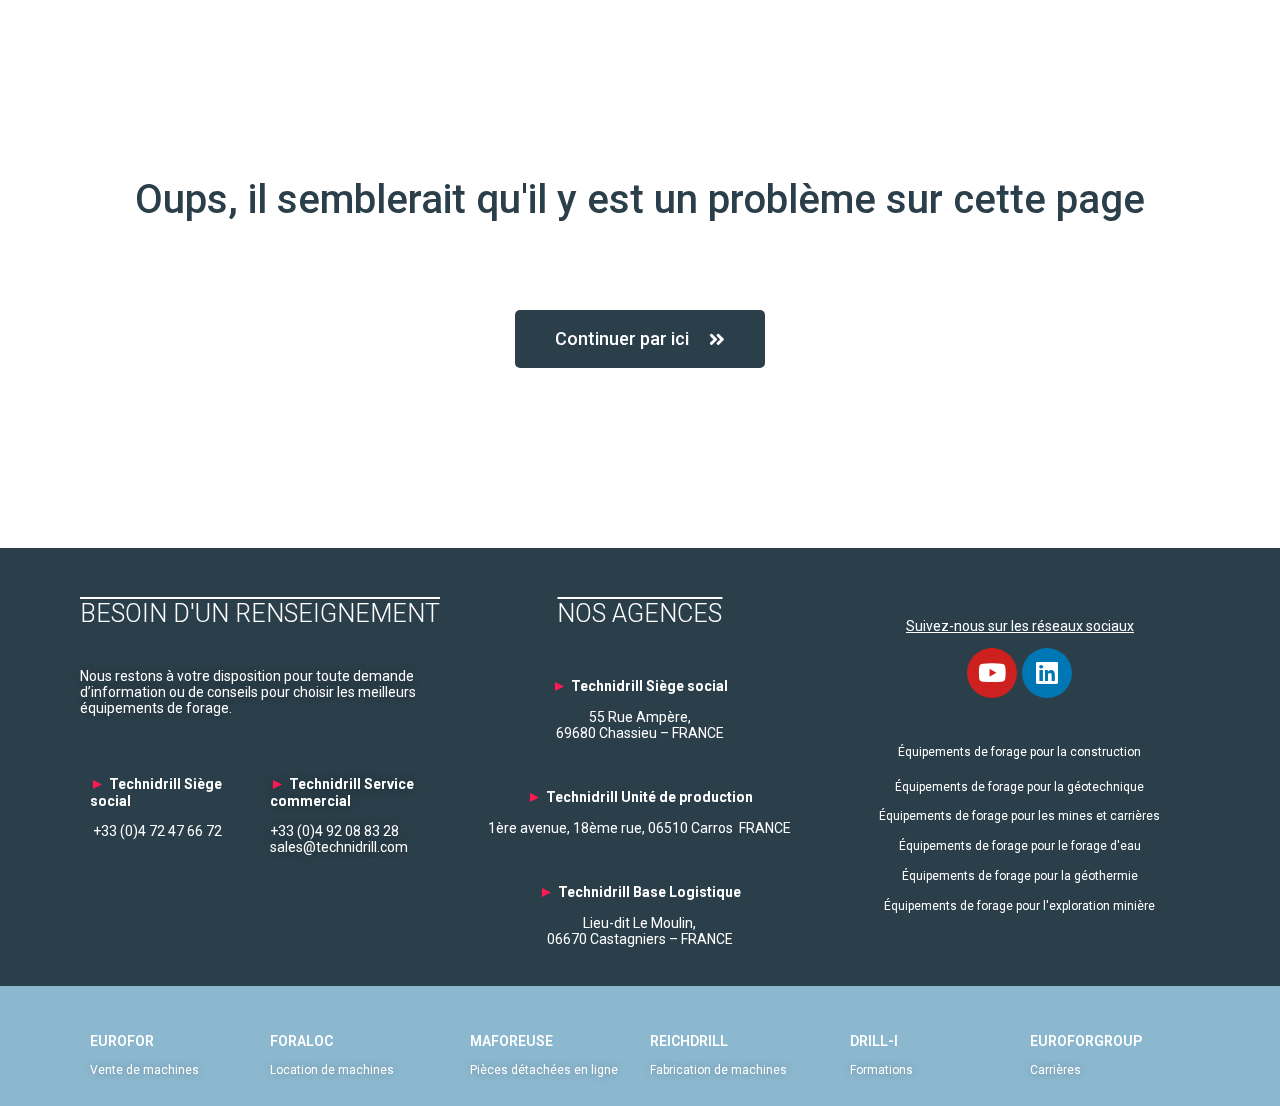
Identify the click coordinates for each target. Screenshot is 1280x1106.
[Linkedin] (1047, 673)
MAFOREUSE (511, 1041)
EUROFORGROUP (1086, 1041)
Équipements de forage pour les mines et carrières (1019, 816)
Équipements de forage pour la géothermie (1020, 876)
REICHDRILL (689, 1041)
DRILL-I (874, 1041)
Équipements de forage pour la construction (1019, 752)
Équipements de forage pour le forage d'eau (1020, 846)
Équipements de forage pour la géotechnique (1019, 787)
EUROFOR (122, 1041)
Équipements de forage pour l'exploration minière (1019, 906)
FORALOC (301, 1041)
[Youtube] (992, 673)
